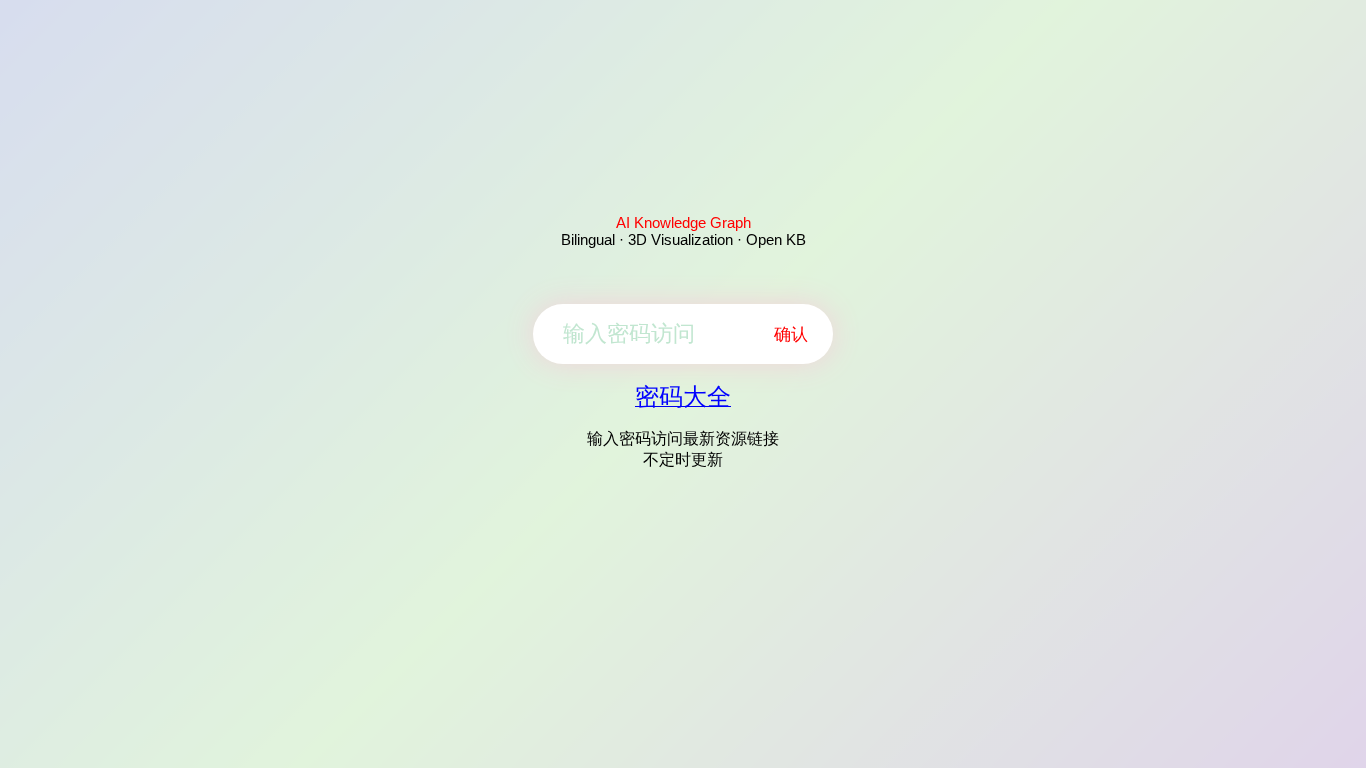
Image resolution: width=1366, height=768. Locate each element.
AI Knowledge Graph (683, 222)
